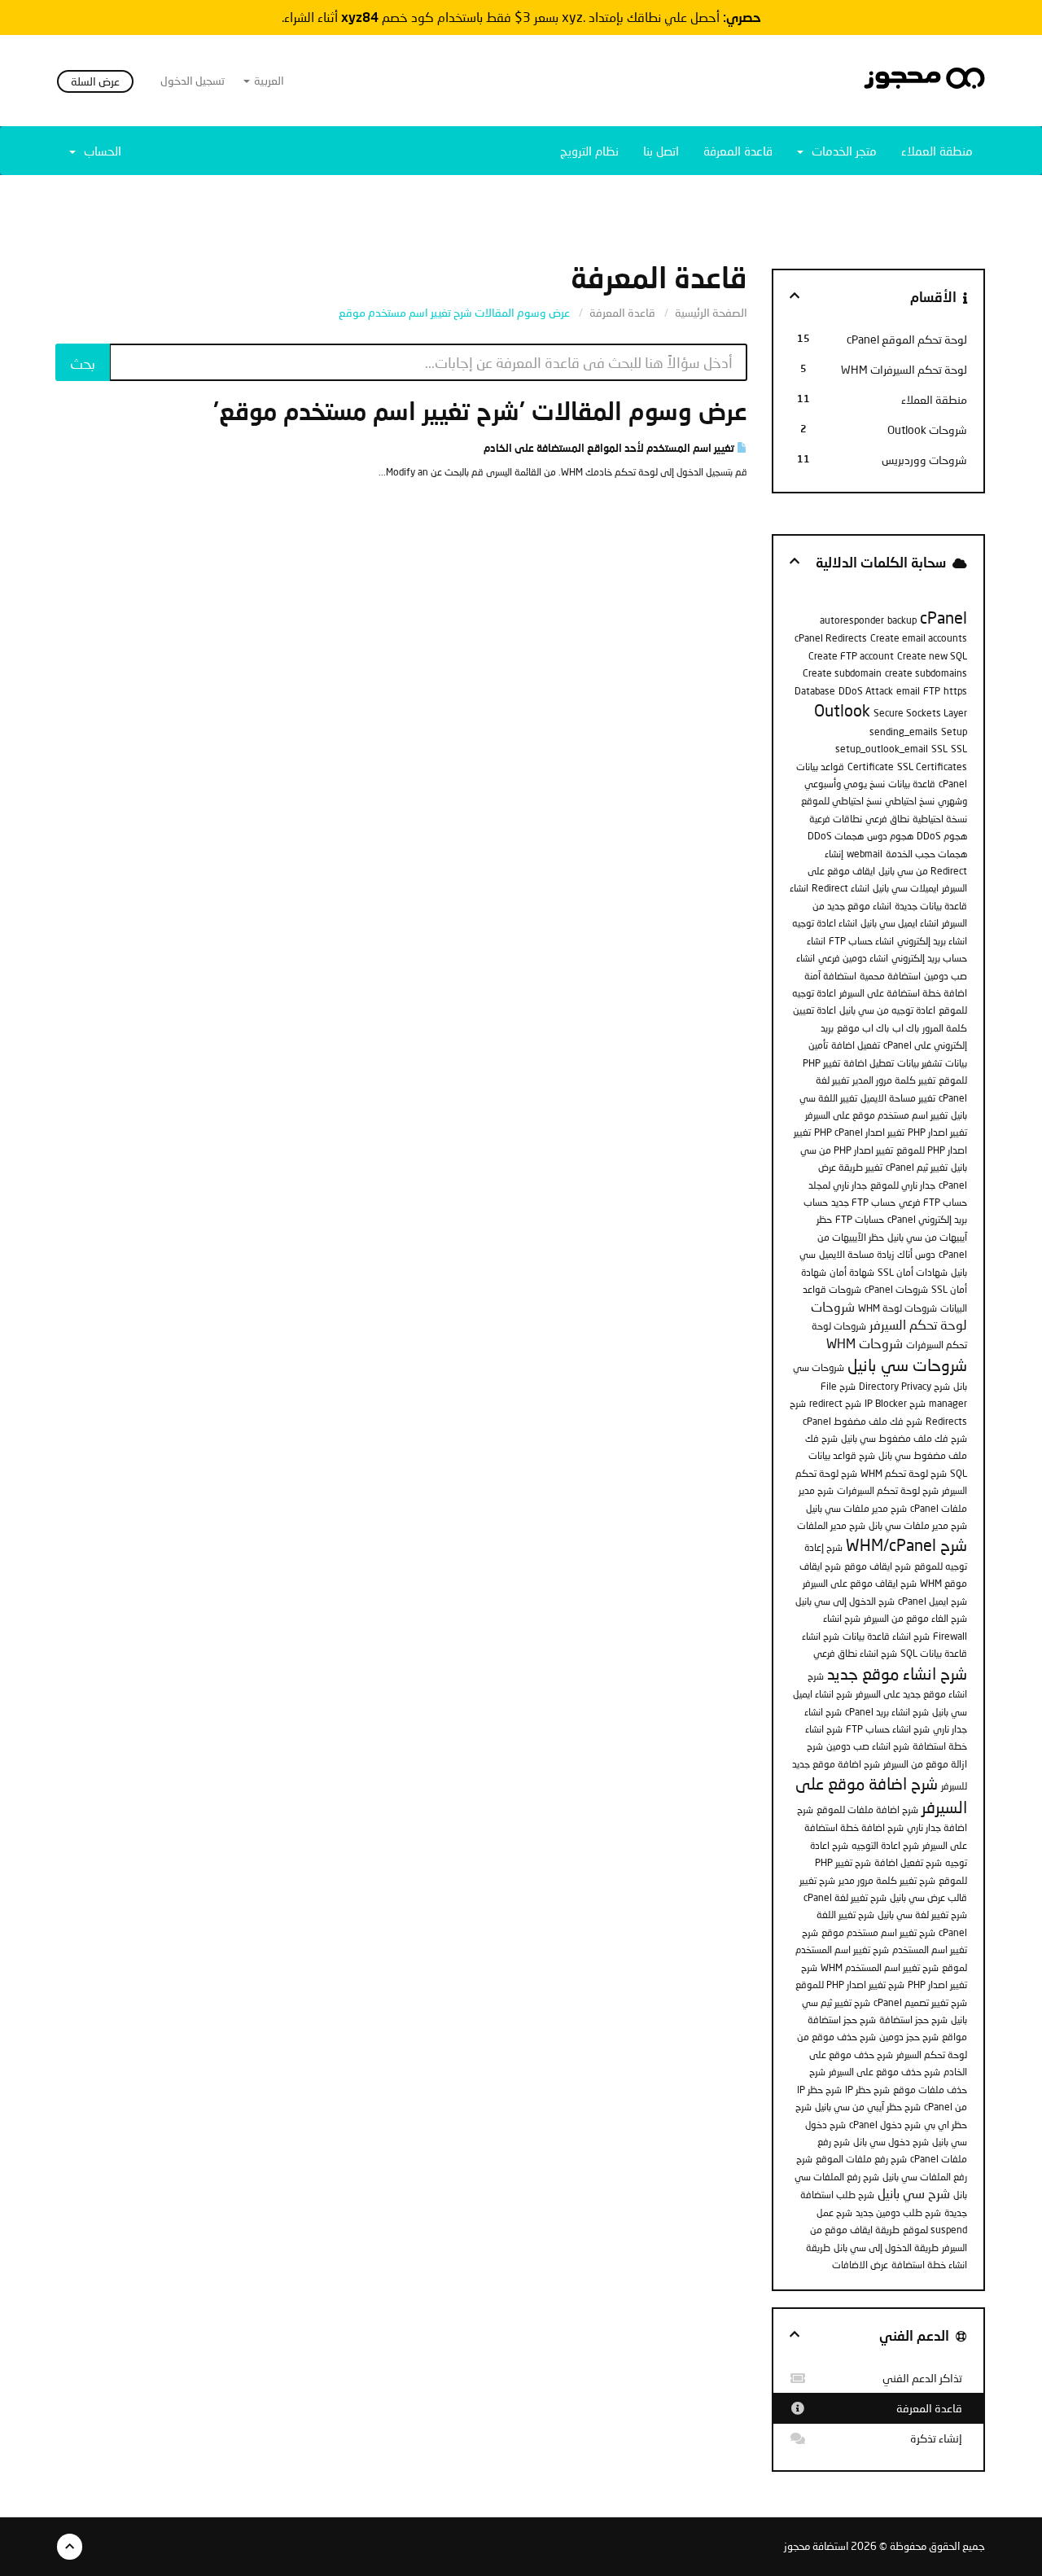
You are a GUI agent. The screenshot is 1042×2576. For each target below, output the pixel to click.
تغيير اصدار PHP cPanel (859, 1132)
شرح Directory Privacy (904, 1386)
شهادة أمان (852, 1272)
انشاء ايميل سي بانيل (900, 923)
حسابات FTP (860, 1219)
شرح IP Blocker (895, 1403)
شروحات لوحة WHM (898, 1308)
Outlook (842, 710)
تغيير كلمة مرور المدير (894, 1080)
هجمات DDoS (836, 836)
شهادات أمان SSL (913, 1272)
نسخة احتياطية (940, 819)
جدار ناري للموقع (903, 1185)
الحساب (99, 151)
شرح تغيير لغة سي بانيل (922, 1914)
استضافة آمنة (830, 976)
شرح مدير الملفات (831, 1525)
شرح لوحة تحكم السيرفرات (888, 1490)
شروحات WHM (865, 1343)
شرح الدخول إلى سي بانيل (845, 1601)
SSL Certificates (932, 767)
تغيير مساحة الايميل (898, 1098)
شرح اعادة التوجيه (885, 1845)
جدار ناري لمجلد (838, 1185)
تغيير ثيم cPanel (917, 1167)
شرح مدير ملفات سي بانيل (856, 1508)
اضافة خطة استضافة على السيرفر (903, 993)
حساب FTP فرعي (933, 1202)
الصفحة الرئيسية (711, 312)
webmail (865, 854)
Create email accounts (919, 638)
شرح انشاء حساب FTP (888, 1729)
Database (815, 691)
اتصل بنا (661, 151)
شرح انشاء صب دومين (868, 1746)
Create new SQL (932, 656)
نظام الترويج (589, 151)
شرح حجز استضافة (913, 2020)
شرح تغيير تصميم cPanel (920, 2002)
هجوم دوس (890, 836)
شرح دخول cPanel (885, 2125)
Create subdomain (842, 673)
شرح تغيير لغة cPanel (845, 1897)
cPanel (943, 617)
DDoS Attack (866, 691)
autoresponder (852, 620)
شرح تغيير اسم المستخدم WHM (880, 1967)
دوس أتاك (916, 1254)
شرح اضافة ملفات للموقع (867, 1809)
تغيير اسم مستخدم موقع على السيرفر (876, 1115)
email (908, 691)
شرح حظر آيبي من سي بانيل (868, 2107)
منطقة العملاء (937, 151)
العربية (268, 80)
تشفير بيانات (919, 1063)
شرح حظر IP (867, 2090)
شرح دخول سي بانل (891, 2142)
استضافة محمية (890, 976)
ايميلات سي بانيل (906, 888)
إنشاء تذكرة (939, 2438)
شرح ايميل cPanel (933, 1601)
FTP (932, 691)
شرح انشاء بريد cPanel (887, 1712)
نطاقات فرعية (836, 819)
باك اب (906, 1028)
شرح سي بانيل (914, 2193)
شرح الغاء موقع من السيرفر (915, 1618)
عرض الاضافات (860, 2265)
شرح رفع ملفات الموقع (861, 2159)
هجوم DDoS (942, 836)
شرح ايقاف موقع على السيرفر (860, 1583)
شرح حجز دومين (909, 2037)
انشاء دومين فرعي (853, 958)
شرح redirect (835, 1403)
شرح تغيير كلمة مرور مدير (887, 1880)
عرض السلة (95, 81)
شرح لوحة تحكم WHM (904, 1473)
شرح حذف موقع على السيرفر (884, 2072)
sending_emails (904, 732)
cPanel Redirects (831, 638)
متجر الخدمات (841, 151)
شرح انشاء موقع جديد (897, 1673)
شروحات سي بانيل (907, 1365)
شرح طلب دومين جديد (898, 2212)
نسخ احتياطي (910, 801)
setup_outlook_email (882, 749)
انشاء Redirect (841, 888)
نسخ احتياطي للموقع (841, 801)
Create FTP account (851, 656)
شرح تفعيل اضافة (908, 1862)
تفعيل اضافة (856, 1045)
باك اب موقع (863, 1028)
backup (902, 620)
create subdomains (926, 673)
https (955, 691)
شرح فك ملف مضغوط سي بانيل (904, 1438)
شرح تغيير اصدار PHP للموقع (850, 1985)
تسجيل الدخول (193, 80)
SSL (939, 749)
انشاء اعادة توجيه (825, 923)
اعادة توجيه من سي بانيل (887, 1010)
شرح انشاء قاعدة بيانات (886, 1636)
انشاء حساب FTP (861, 941)
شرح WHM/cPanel (906, 1544)
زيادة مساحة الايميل (856, 1254)
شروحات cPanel (896, 1289)
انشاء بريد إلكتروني (932, 941)
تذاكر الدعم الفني (925, 2378)
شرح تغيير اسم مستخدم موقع (878, 1932)
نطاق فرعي (887, 819)
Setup (954, 732)
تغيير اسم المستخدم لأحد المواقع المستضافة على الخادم (610, 448)
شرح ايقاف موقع (878, 1566)
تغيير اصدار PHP (937, 1132)
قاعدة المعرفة (738, 151)
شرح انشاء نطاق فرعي (855, 1653)
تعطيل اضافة (869, 1063)
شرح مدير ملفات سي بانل (918, 1525)
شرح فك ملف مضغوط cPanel (862, 1421)
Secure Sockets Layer (920, 713)
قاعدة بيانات (912, 784)
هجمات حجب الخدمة (926, 854)
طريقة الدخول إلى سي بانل (886, 2247)
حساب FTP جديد (863, 1202)
